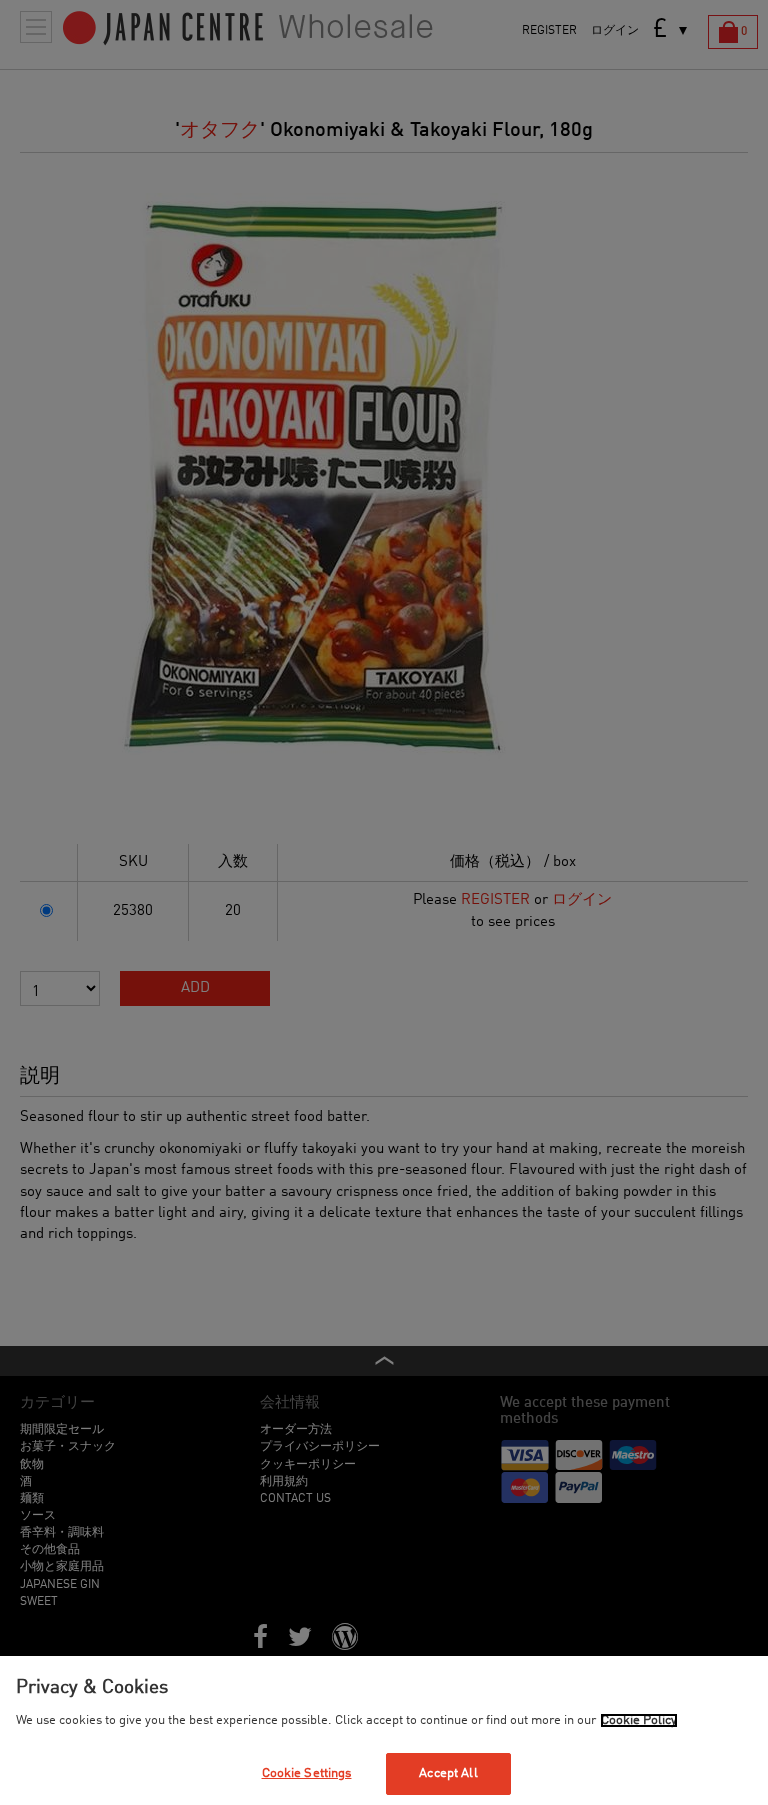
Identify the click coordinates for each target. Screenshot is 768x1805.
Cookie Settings (307, 1773)
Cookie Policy (639, 1720)
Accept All (448, 1773)
